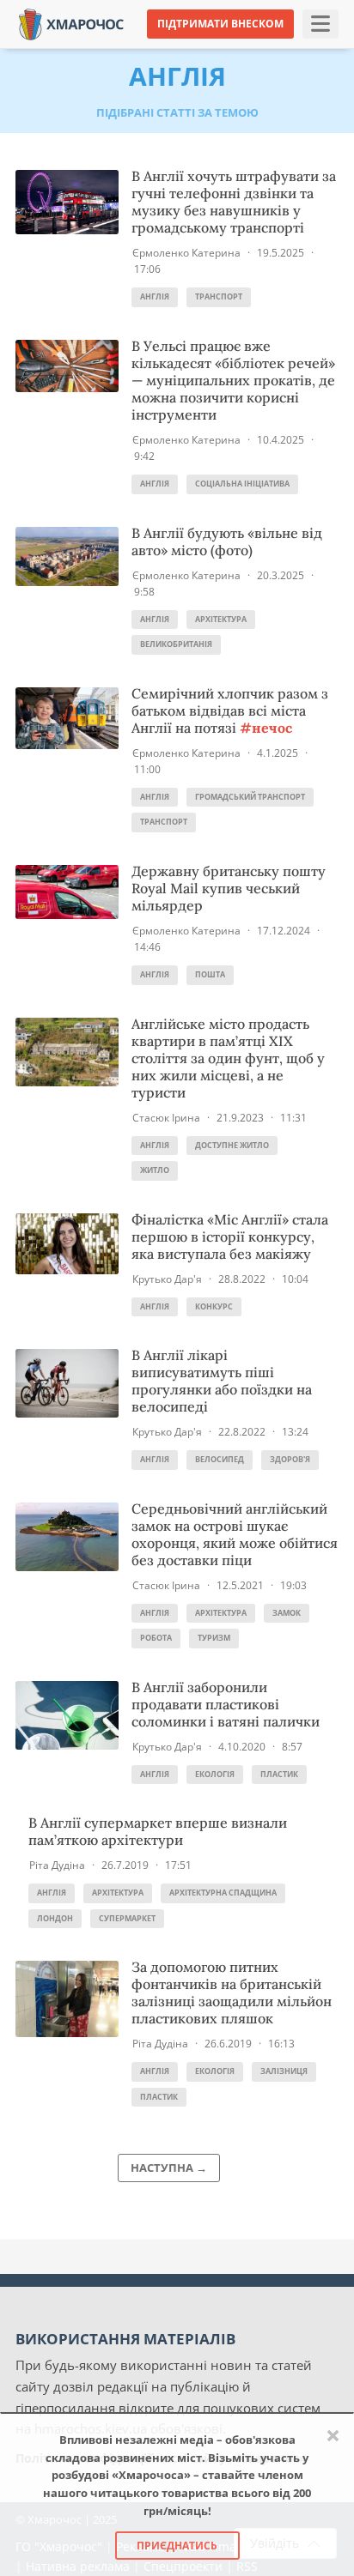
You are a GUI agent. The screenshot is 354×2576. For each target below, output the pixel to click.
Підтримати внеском (220, 24)
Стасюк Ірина (166, 1118)
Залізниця (284, 2071)
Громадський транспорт (250, 797)
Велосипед (220, 1459)
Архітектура (221, 619)
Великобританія (176, 644)
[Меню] (320, 24)
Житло (155, 1170)
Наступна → (169, 2168)
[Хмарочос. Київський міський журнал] (71, 23)
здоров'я (290, 1459)
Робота (156, 1638)
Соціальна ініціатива (242, 484)
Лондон (55, 1918)
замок (287, 1613)
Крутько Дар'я (167, 1279)
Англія (155, 296)
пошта (210, 974)
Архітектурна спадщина (223, 1893)
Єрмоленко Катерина (186, 253)
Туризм (214, 1638)
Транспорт (219, 296)
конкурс (214, 1306)
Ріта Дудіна (57, 1865)
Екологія (215, 1774)
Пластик (279, 1774)
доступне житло (232, 1145)
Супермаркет (127, 1918)
